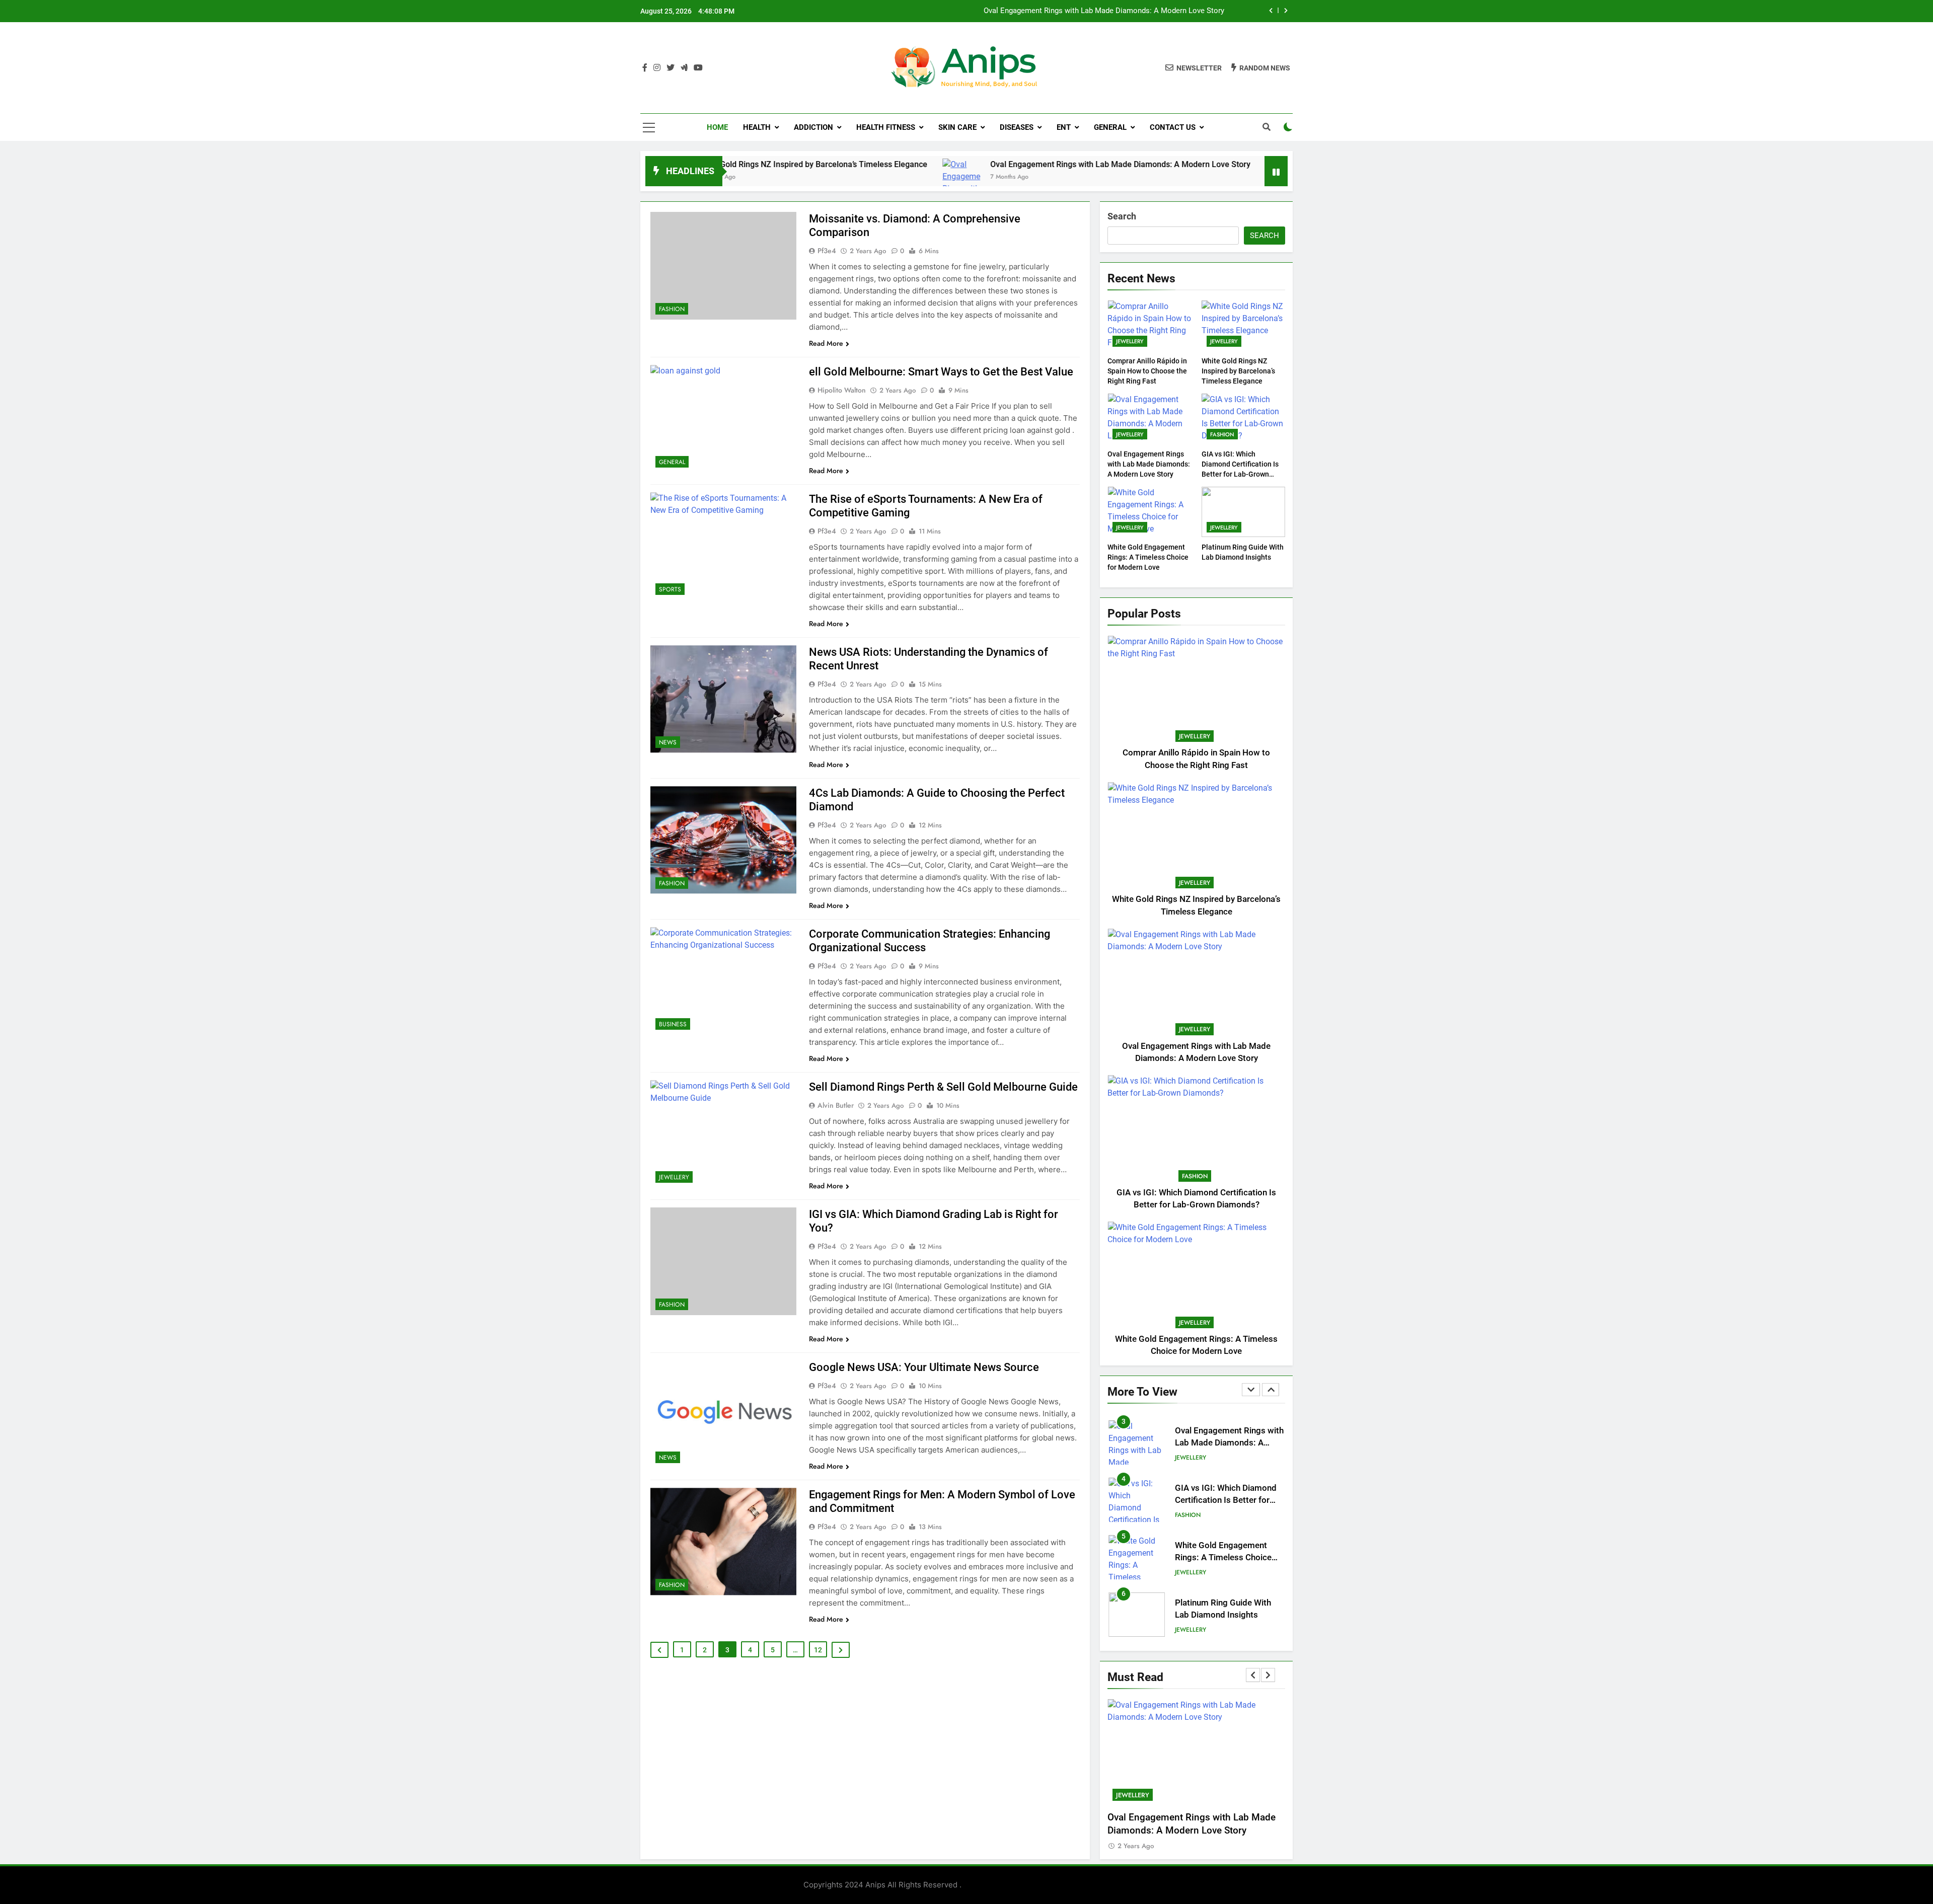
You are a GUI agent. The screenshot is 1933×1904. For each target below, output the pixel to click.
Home (717, 127)
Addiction (813, 127)
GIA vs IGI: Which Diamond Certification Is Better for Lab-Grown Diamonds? (1226, 1488)
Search (1122, 216)
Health (757, 127)
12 (818, 1650)
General (1110, 127)
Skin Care (957, 127)
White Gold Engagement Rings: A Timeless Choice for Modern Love (1148, 557)
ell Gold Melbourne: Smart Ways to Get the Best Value (941, 372)
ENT (1064, 127)
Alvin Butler (836, 1105)
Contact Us (1173, 127)
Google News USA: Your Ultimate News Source (924, 1367)
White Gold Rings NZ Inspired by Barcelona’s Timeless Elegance (1238, 371)
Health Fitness (886, 127)
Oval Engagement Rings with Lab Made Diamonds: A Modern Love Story (984, 164)
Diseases (1017, 127)
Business (673, 1024)
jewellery (674, 1177)
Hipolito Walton (842, 390)
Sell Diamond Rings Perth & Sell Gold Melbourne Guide (943, 1087)
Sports (670, 589)
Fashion (672, 309)
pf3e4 (827, 251)
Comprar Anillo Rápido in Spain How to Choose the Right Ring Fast (1147, 371)
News (668, 742)
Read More (826, 343)
